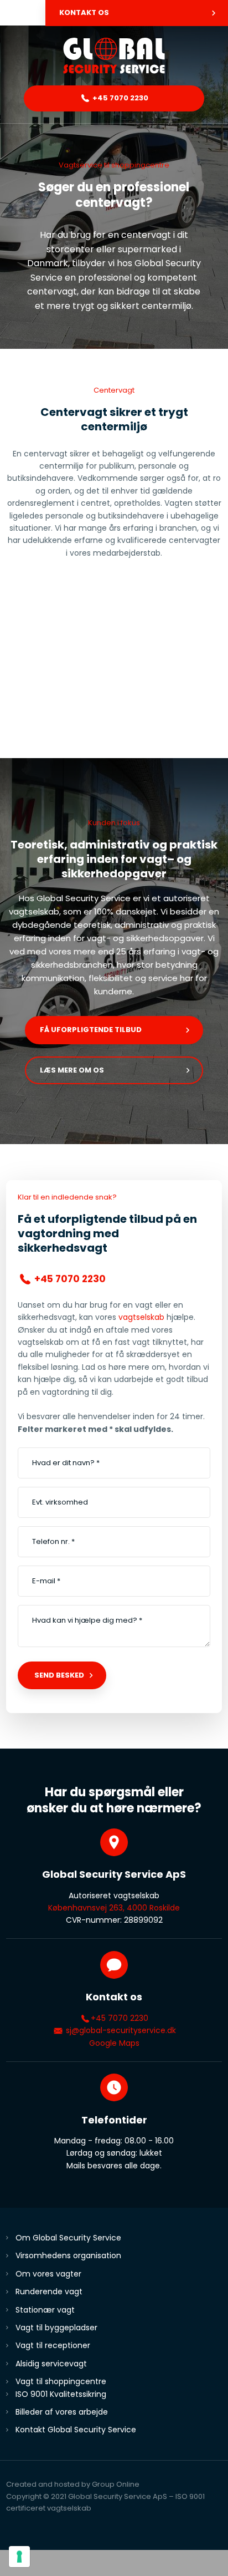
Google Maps (114, 2043)
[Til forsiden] (114, 56)
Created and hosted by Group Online (73, 2484)
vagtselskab (141, 1317)
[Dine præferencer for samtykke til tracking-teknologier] (19, 2557)
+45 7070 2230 (120, 2018)
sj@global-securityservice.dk (120, 2030)
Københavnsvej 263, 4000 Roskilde (114, 1908)
